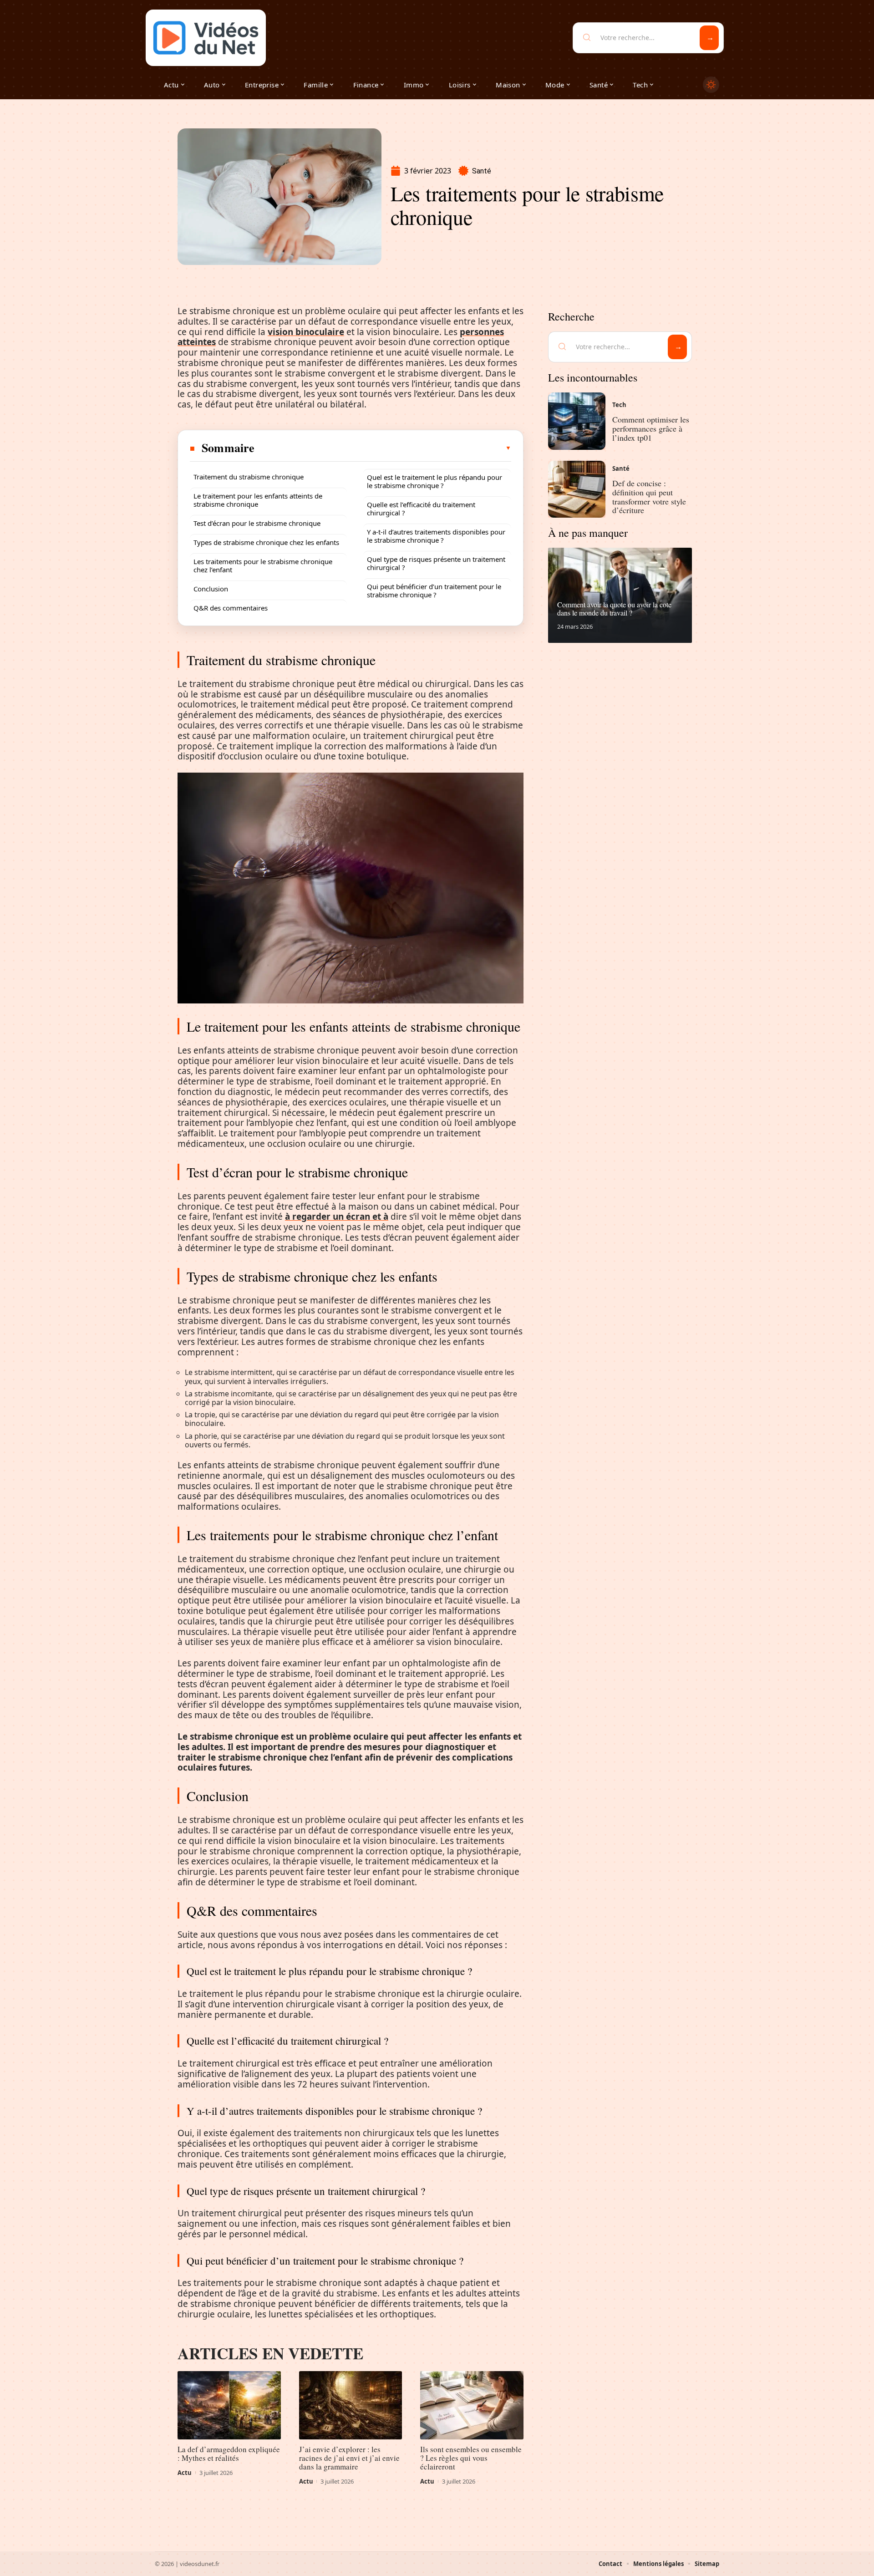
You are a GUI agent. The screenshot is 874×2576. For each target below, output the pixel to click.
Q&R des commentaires (231, 608)
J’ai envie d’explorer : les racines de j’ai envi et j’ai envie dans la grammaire (349, 2458)
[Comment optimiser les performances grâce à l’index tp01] (577, 421)
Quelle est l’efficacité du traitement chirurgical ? (421, 509)
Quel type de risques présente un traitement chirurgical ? (436, 563)
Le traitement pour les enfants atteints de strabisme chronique (258, 500)
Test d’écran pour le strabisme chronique (257, 523)
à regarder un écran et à (337, 1217)
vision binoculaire (306, 332)
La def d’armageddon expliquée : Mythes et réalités (229, 2454)
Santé (482, 171)
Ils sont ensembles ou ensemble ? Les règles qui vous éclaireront (471, 2458)
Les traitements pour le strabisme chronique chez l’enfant (263, 565)
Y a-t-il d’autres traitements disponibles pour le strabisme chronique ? (436, 536)
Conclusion (211, 589)
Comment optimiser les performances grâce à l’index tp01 (651, 428)
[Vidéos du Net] (206, 38)
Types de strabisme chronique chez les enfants (266, 542)
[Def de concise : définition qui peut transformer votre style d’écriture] (577, 489)
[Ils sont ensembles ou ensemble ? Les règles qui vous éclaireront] (472, 2405)
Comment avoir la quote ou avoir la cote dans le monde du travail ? (614, 608)
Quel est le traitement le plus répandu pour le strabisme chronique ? (434, 481)
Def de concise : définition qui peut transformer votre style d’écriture (649, 496)
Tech (619, 405)
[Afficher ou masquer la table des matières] (383, 448)
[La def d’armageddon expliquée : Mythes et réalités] (229, 2405)
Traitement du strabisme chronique (249, 477)
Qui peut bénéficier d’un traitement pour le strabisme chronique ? (434, 591)
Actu (185, 2473)
